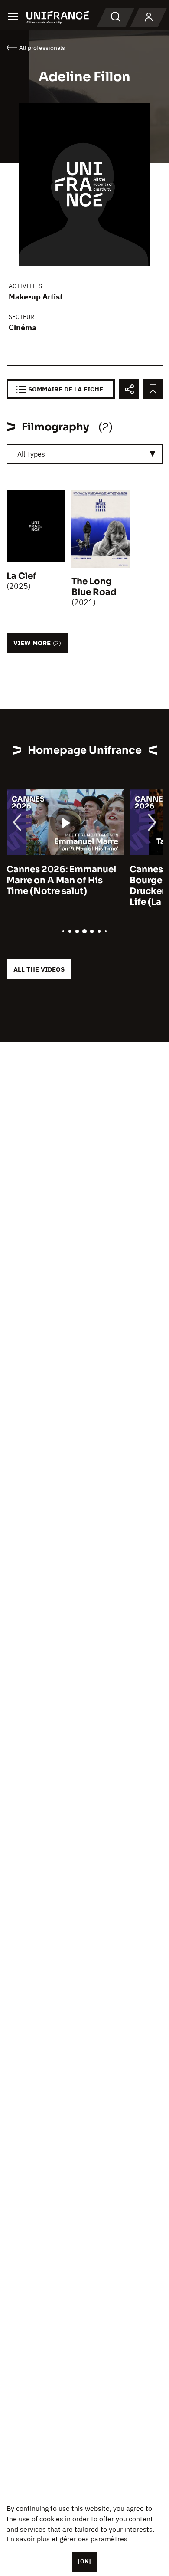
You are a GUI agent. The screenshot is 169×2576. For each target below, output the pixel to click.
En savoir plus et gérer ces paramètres (67, 2539)
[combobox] (84, 454)
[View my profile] (149, 17)
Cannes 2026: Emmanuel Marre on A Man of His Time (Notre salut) (61, 880)
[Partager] (129, 389)
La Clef (21, 576)
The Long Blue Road (94, 587)
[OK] (84, 2561)
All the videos (39, 969)
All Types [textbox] (31, 454)
